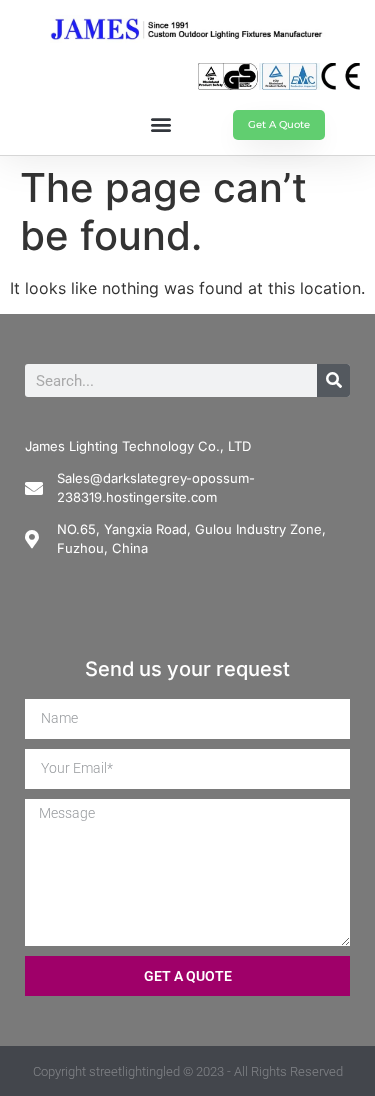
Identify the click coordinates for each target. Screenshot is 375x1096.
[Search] (333, 380)
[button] (161, 123)
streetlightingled (134, 1071)
